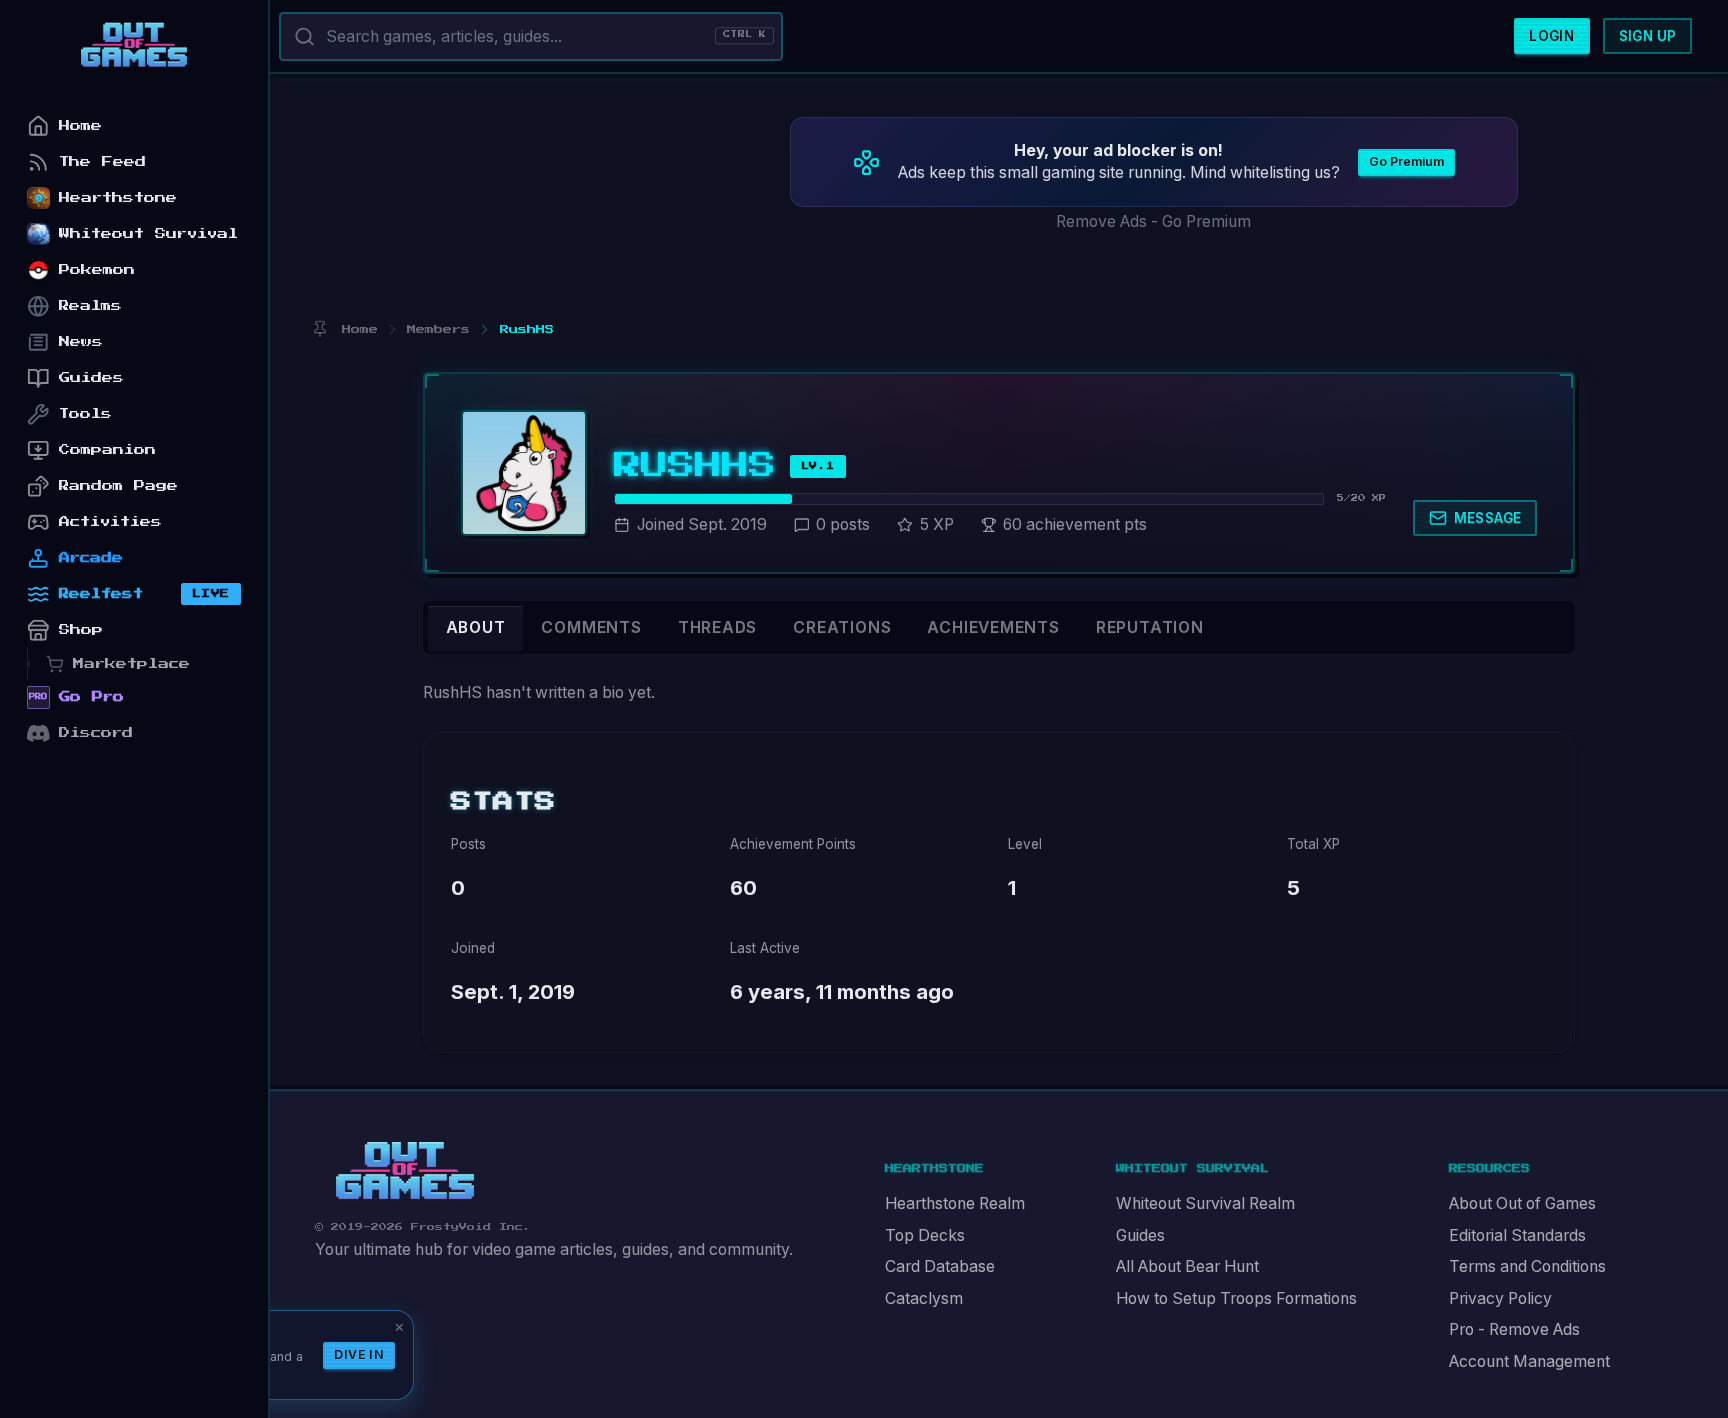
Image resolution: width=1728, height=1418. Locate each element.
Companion (107, 449)
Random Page (118, 485)
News (81, 341)
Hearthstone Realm (955, 1203)
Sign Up (1648, 36)
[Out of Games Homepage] (405, 1171)
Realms (90, 305)
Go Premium (1406, 161)
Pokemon (97, 269)
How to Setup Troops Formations (1236, 1298)
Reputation (1150, 627)
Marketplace (131, 663)
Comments (591, 627)
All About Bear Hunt (1187, 1266)
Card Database (940, 1266)
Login (1551, 36)
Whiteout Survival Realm (1205, 1203)
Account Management (1529, 1361)
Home (80, 125)
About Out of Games (1522, 1203)
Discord (96, 732)
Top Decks (925, 1235)
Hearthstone (118, 197)
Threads (718, 627)
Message (1488, 518)
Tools (85, 413)
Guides (1140, 1235)
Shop (81, 629)
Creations (842, 627)
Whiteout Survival (148, 233)
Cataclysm (924, 1298)
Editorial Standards (1517, 1235)
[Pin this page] (319, 329)
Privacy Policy (1500, 1298)
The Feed (102, 161)
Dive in (359, 1354)
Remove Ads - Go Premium (1153, 221)
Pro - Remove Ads (1514, 1329)
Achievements (993, 627)
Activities (110, 521)
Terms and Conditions (1527, 1266)
